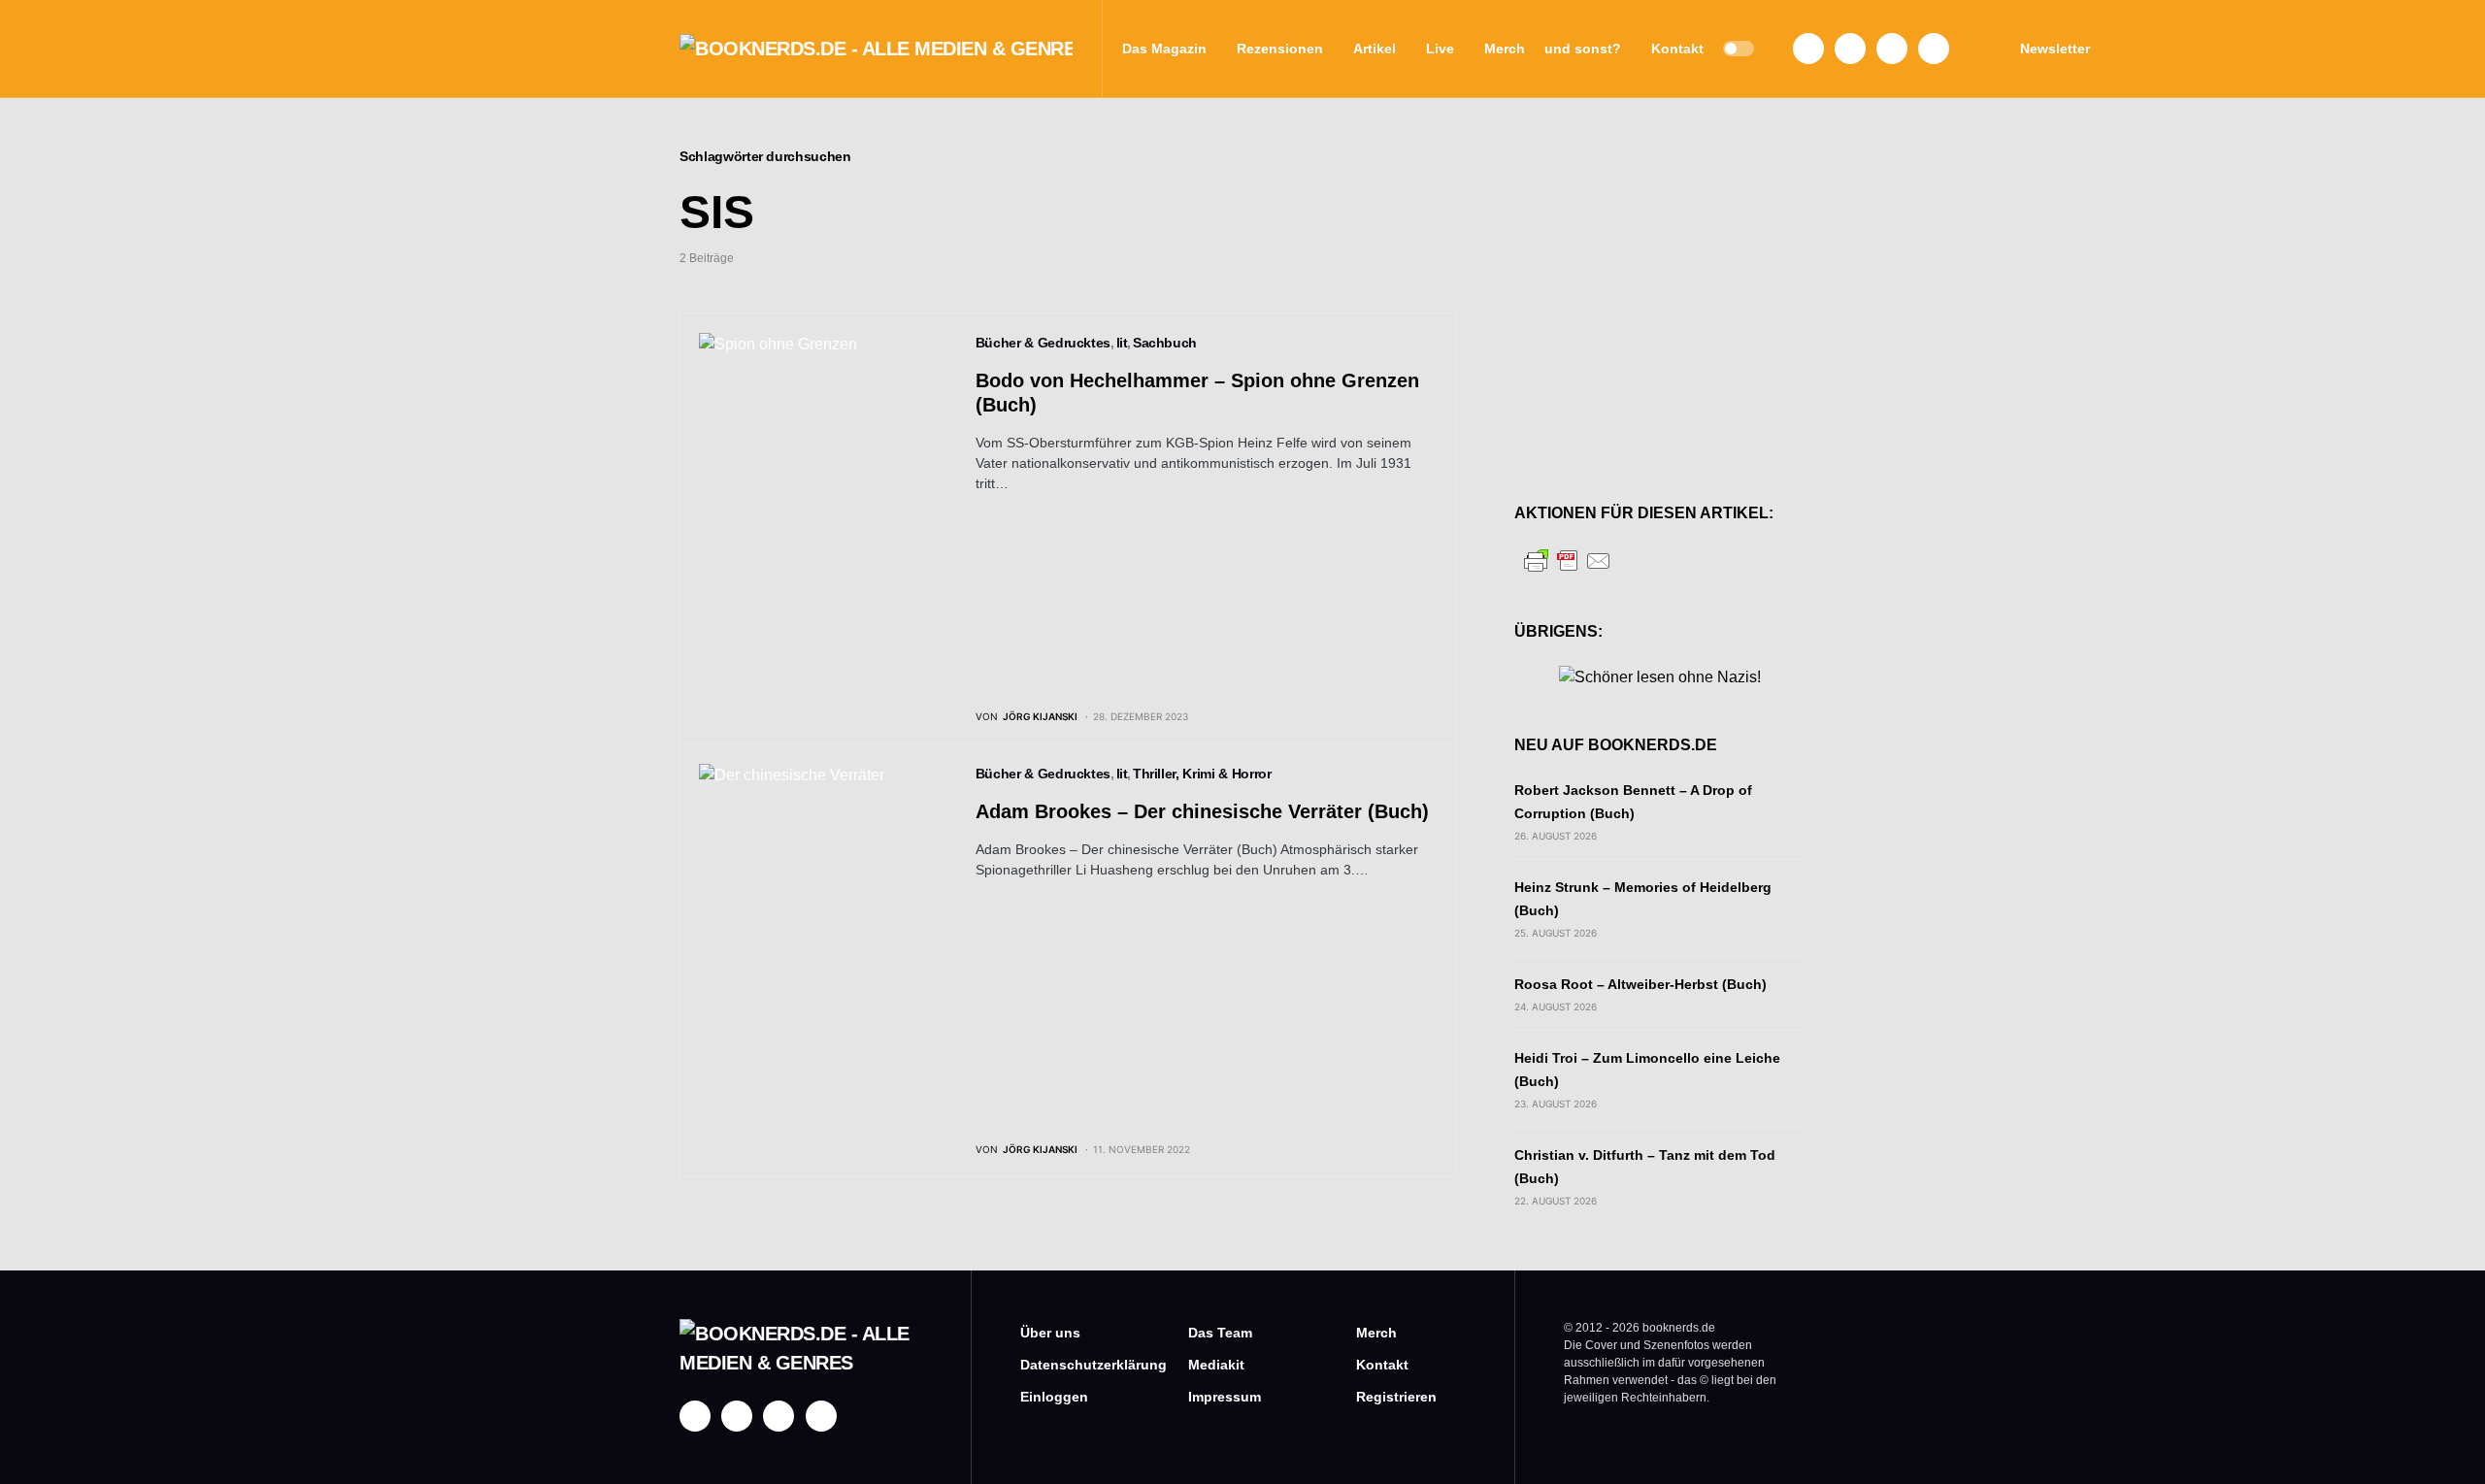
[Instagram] (1850, 49)
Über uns (1050, 1333)
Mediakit (1216, 1365)
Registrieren (1396, 1397)
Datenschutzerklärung (1075, 1365)
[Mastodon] (1892, 49)
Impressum (1225, 1397)
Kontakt (1382, 1365)
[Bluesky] (1934, 49)
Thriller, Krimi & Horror (1202, 774)
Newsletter (2055, 49)
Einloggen (1054, 1397)
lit (1122, 343)
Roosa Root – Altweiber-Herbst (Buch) (1640, 984)
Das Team (1220, 1333)
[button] (1739, 49)
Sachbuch (1165, 343)
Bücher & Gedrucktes (1043, 343)
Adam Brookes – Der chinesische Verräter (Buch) (1202, 811)
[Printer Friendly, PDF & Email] (1568, 560)
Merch (1376, 1333)
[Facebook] (1808, 49)
